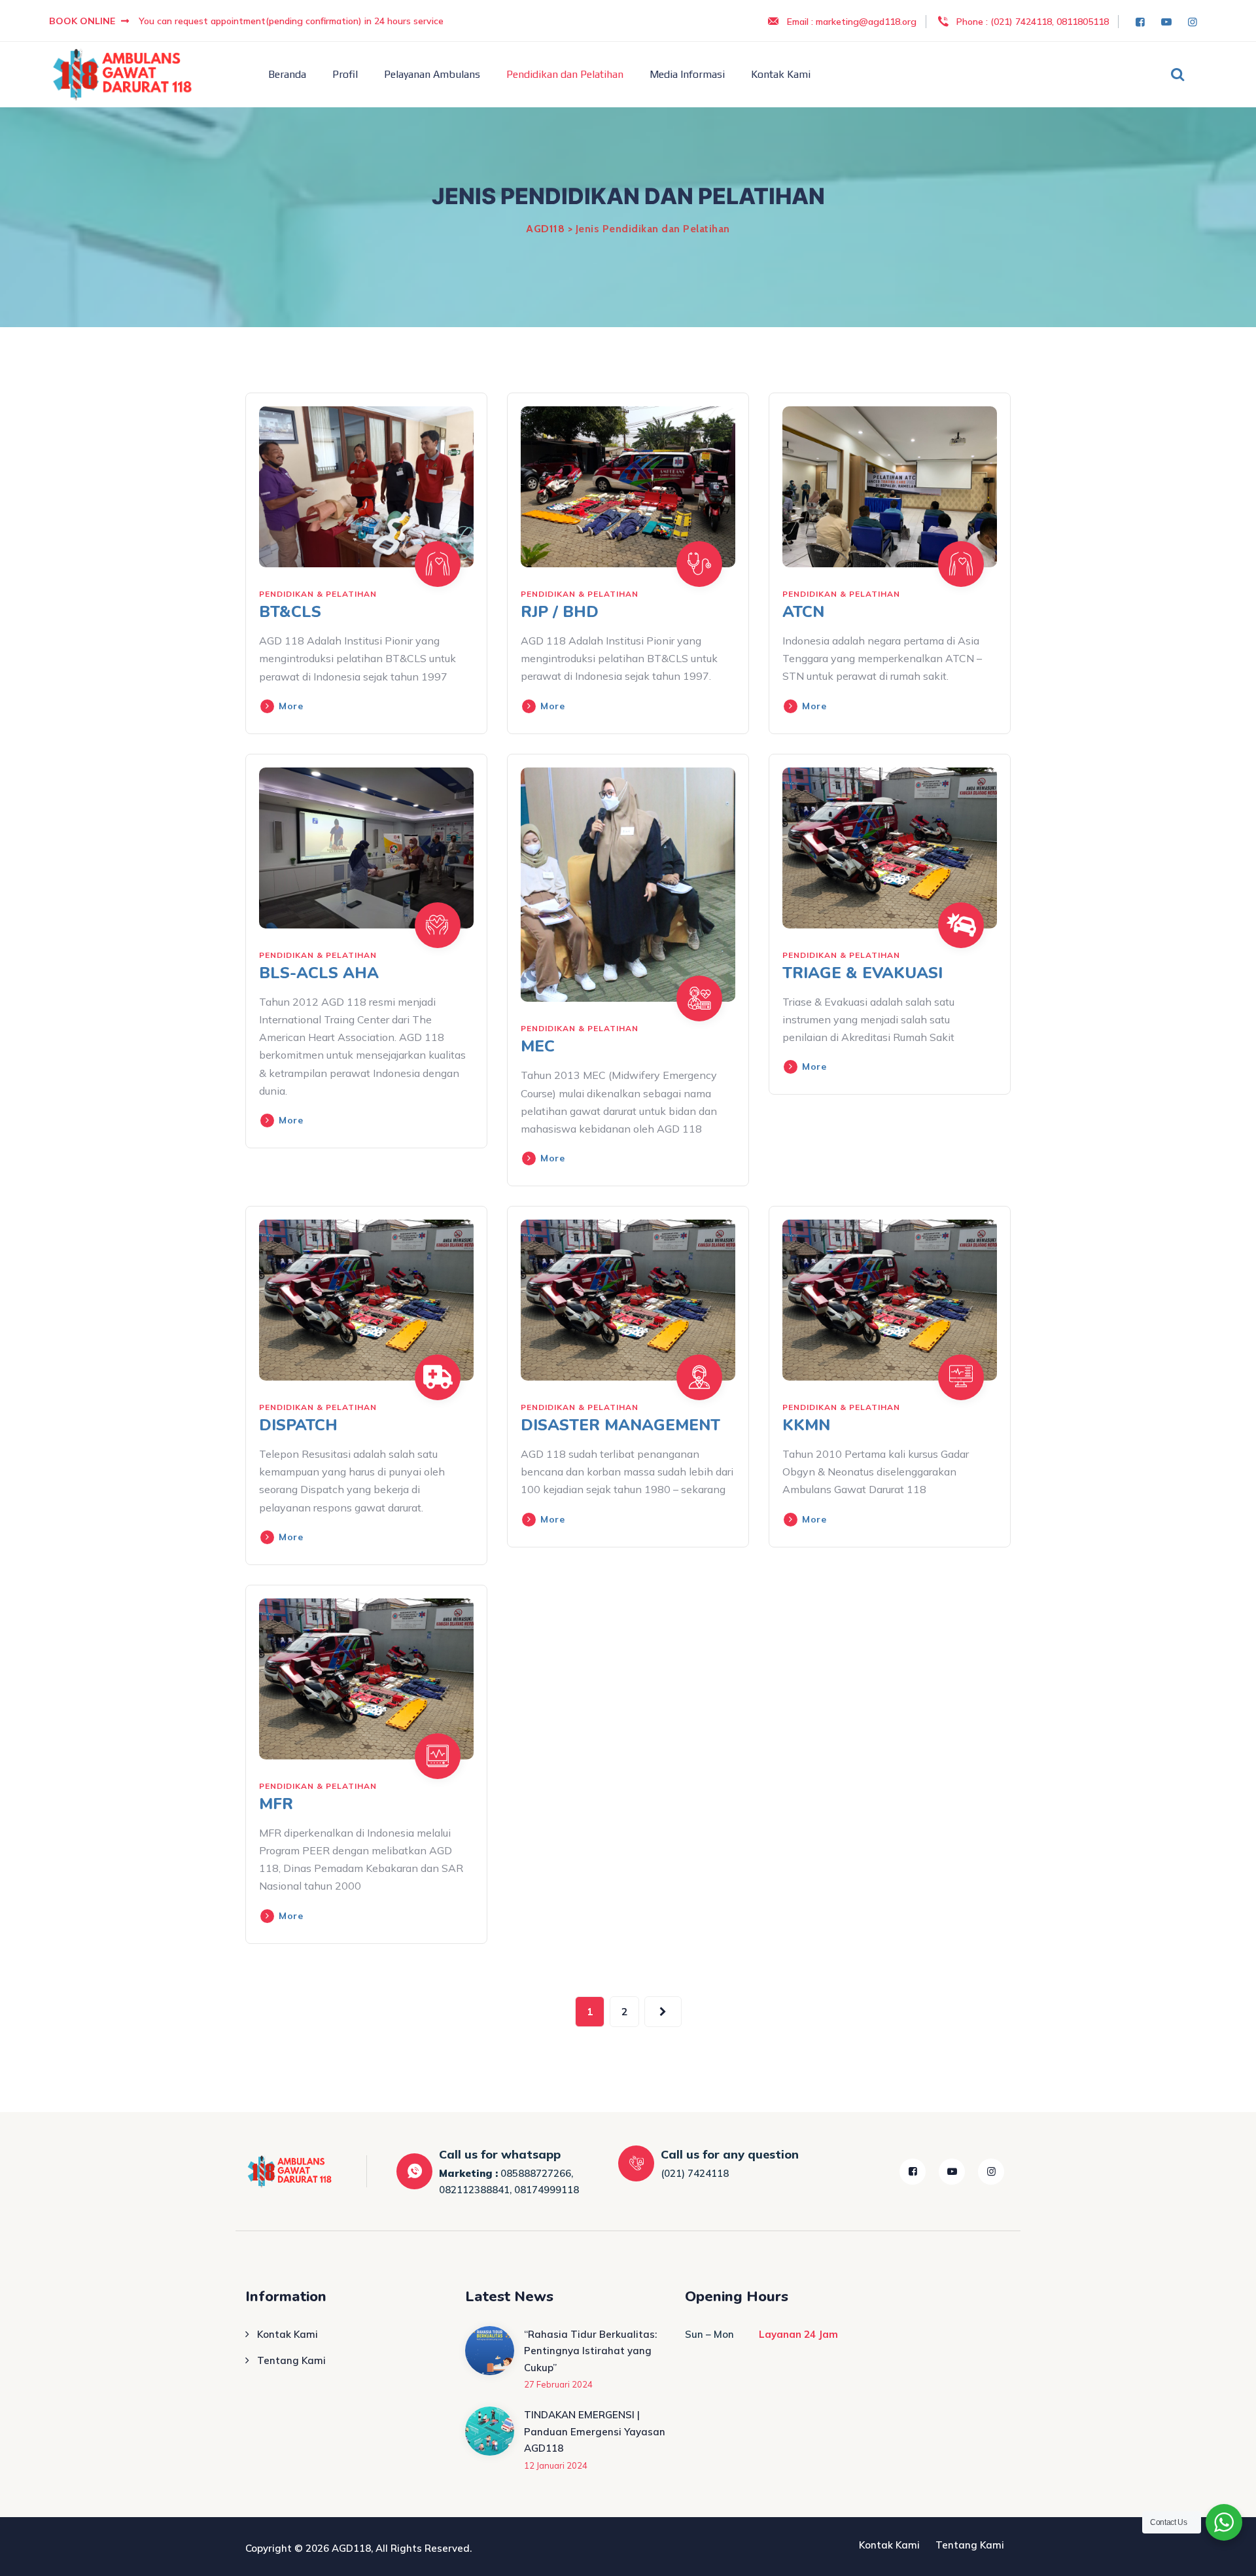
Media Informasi (687, 74)
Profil (345, 74)
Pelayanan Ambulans (432, 74)
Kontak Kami (781, 74)
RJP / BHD (560, 612)
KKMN (806, 1425)
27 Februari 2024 (558, 2384)
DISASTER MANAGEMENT (620, 1425)
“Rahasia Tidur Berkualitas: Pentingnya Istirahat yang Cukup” (590, 2351)
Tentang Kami (291, 2360)
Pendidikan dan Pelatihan (565, 74)
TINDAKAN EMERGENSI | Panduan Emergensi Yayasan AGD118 (595, 2431)
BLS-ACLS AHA (319, 973)
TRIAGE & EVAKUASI (863, 973)
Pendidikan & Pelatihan (318, 594)
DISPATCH (298, 1425)
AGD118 (351, 2548)
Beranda (287, 74)
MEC (538, 1046)
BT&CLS (290, 612)
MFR (276, 1804)
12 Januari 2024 (556, 2465)
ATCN (803, 612)
